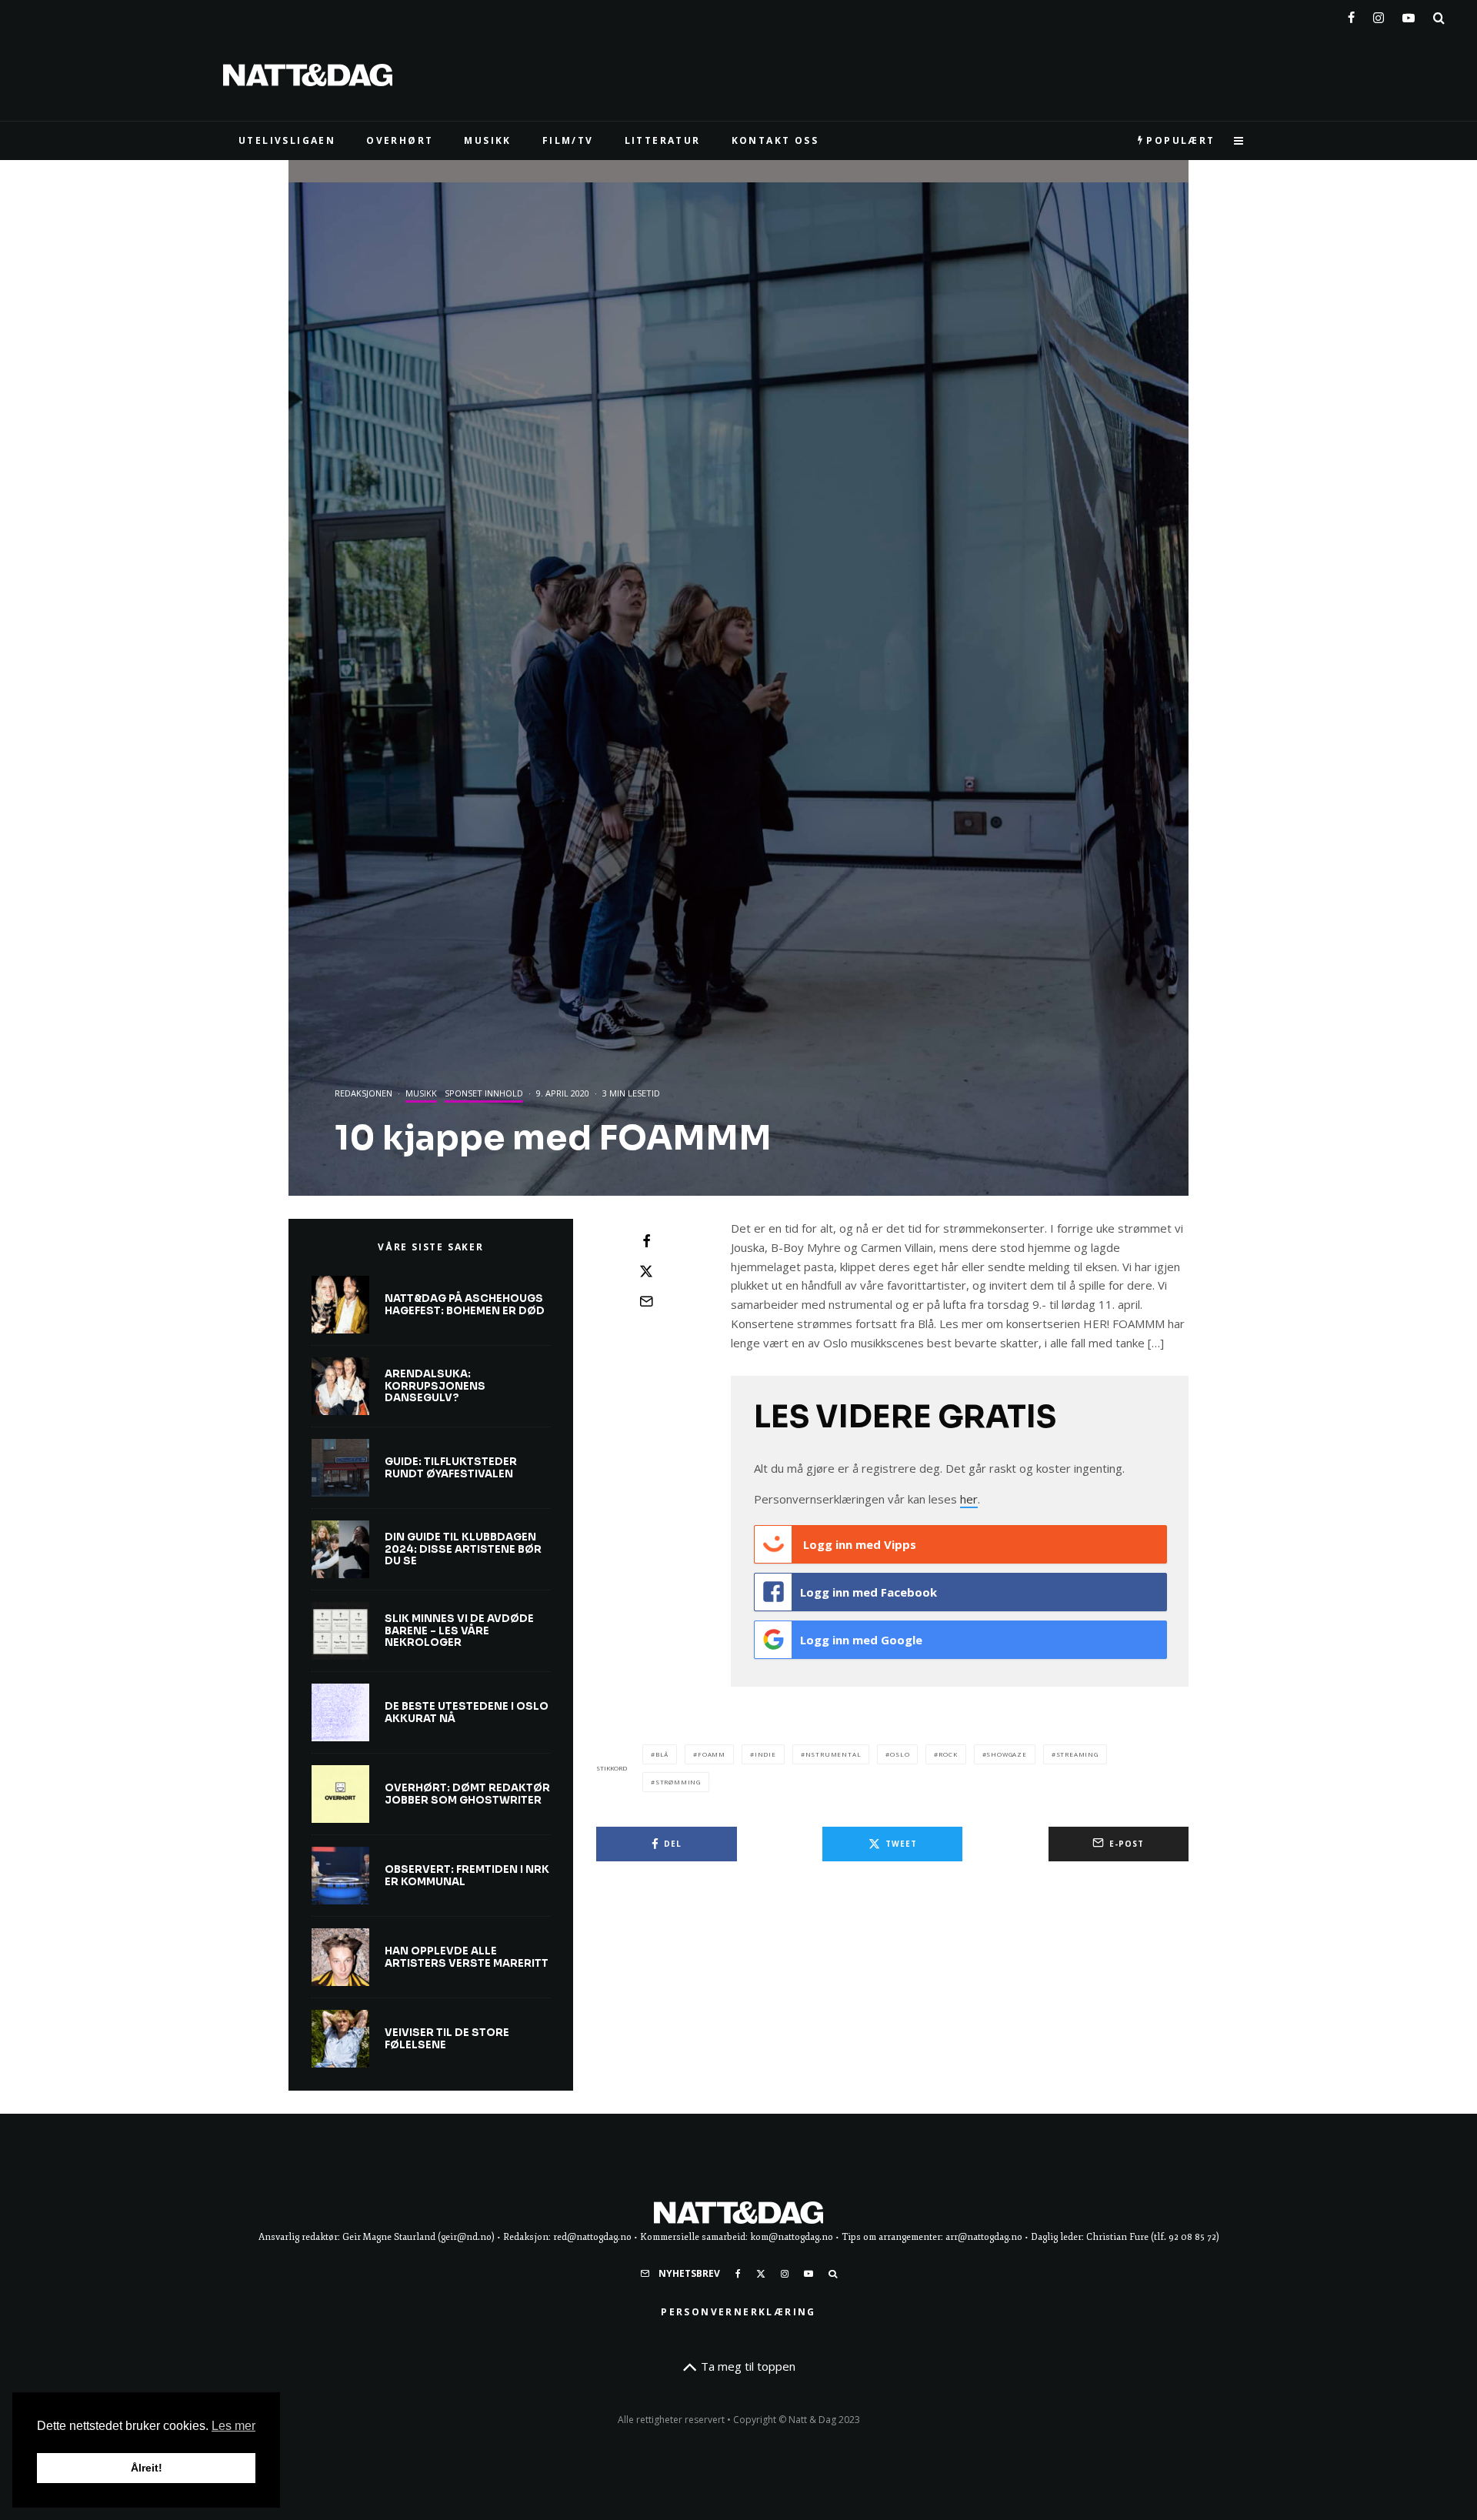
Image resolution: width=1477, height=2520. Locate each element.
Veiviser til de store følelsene (447, 2039)
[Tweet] (646, 1271)
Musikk (421, 1093)
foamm (712, 1754)
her (969, 1499)
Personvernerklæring (738, 2312)
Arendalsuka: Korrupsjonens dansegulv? (435, 1386)
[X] (761, 2274)
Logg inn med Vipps (858, 1544)
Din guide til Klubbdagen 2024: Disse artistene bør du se (463, 1549)
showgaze (1006, 1754)
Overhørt (400, 140)
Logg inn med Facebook (869, 1592)
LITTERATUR (663, 140)
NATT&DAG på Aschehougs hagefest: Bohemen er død (465, 1305)
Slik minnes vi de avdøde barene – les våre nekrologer (459, 1631)
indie (765, 1754)
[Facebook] (1351, 15)
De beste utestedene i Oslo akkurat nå (467, 1712)
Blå (662, 1754)
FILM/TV (568, 140)
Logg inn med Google (861, 1640)
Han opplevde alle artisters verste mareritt (467, 1957)
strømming (678, 1782)
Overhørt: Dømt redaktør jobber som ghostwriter (467, 1794)
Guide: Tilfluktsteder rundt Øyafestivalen (451, 1468)
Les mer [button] (233, 2426)
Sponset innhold (484, 1093)
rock (948, 1754)
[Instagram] (1379, 15)
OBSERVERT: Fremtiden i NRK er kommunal (467, 1876)
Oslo (900, 1754)
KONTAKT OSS (775, 140)
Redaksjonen (363, 1093)
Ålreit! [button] (147, 2468)
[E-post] (646, 1301)
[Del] (646, 1241)
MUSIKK (487, 140)
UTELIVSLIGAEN (287, 140)
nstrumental (834, 1754)
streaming (1077, 1754)
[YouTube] (1409, 15)
